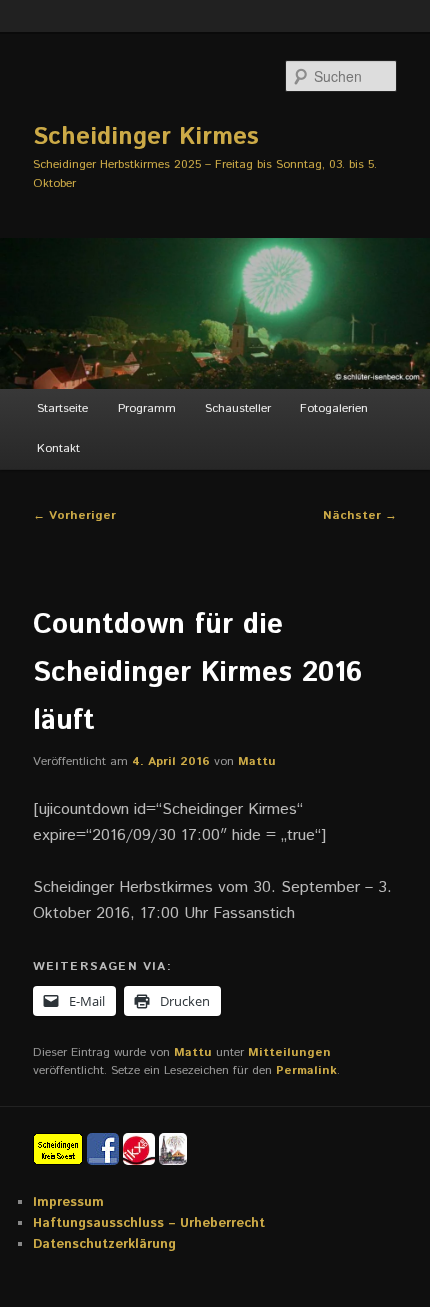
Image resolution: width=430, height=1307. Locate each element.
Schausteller (238, 408)
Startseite (62, 408)
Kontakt (58, 448)
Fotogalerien (334, 408)
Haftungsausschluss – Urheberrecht (149, 1223)
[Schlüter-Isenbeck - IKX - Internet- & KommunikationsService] (141, 1148)
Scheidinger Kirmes (146, 137)
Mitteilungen (289, 1052)
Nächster (360, 515)
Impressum (68, 1202)
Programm (147, 408)
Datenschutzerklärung (104, 1244)
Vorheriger (74, 515)
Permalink (306, 1070)
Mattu (257, 761)
